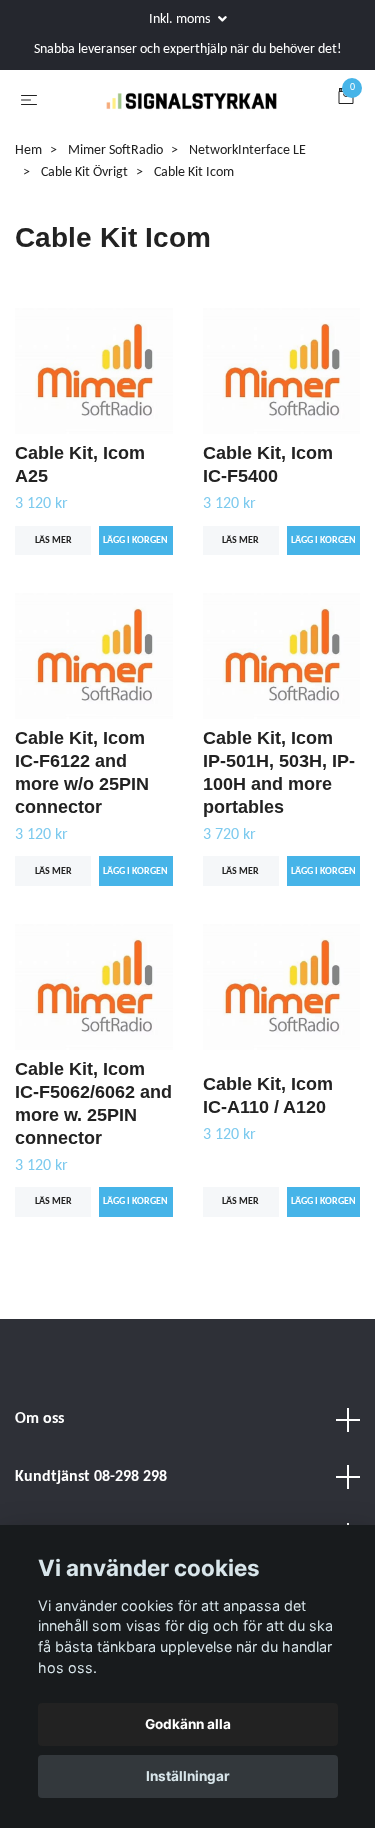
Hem (28, 233)
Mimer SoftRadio (115, 233)
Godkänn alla (188, 1724)
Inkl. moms (181, 19)
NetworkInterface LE (247, 233)
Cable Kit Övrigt (84, 256)
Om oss (39, 1502)
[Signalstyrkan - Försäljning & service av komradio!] (187, 142)
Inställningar (188, 1776)
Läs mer (53, 623)
